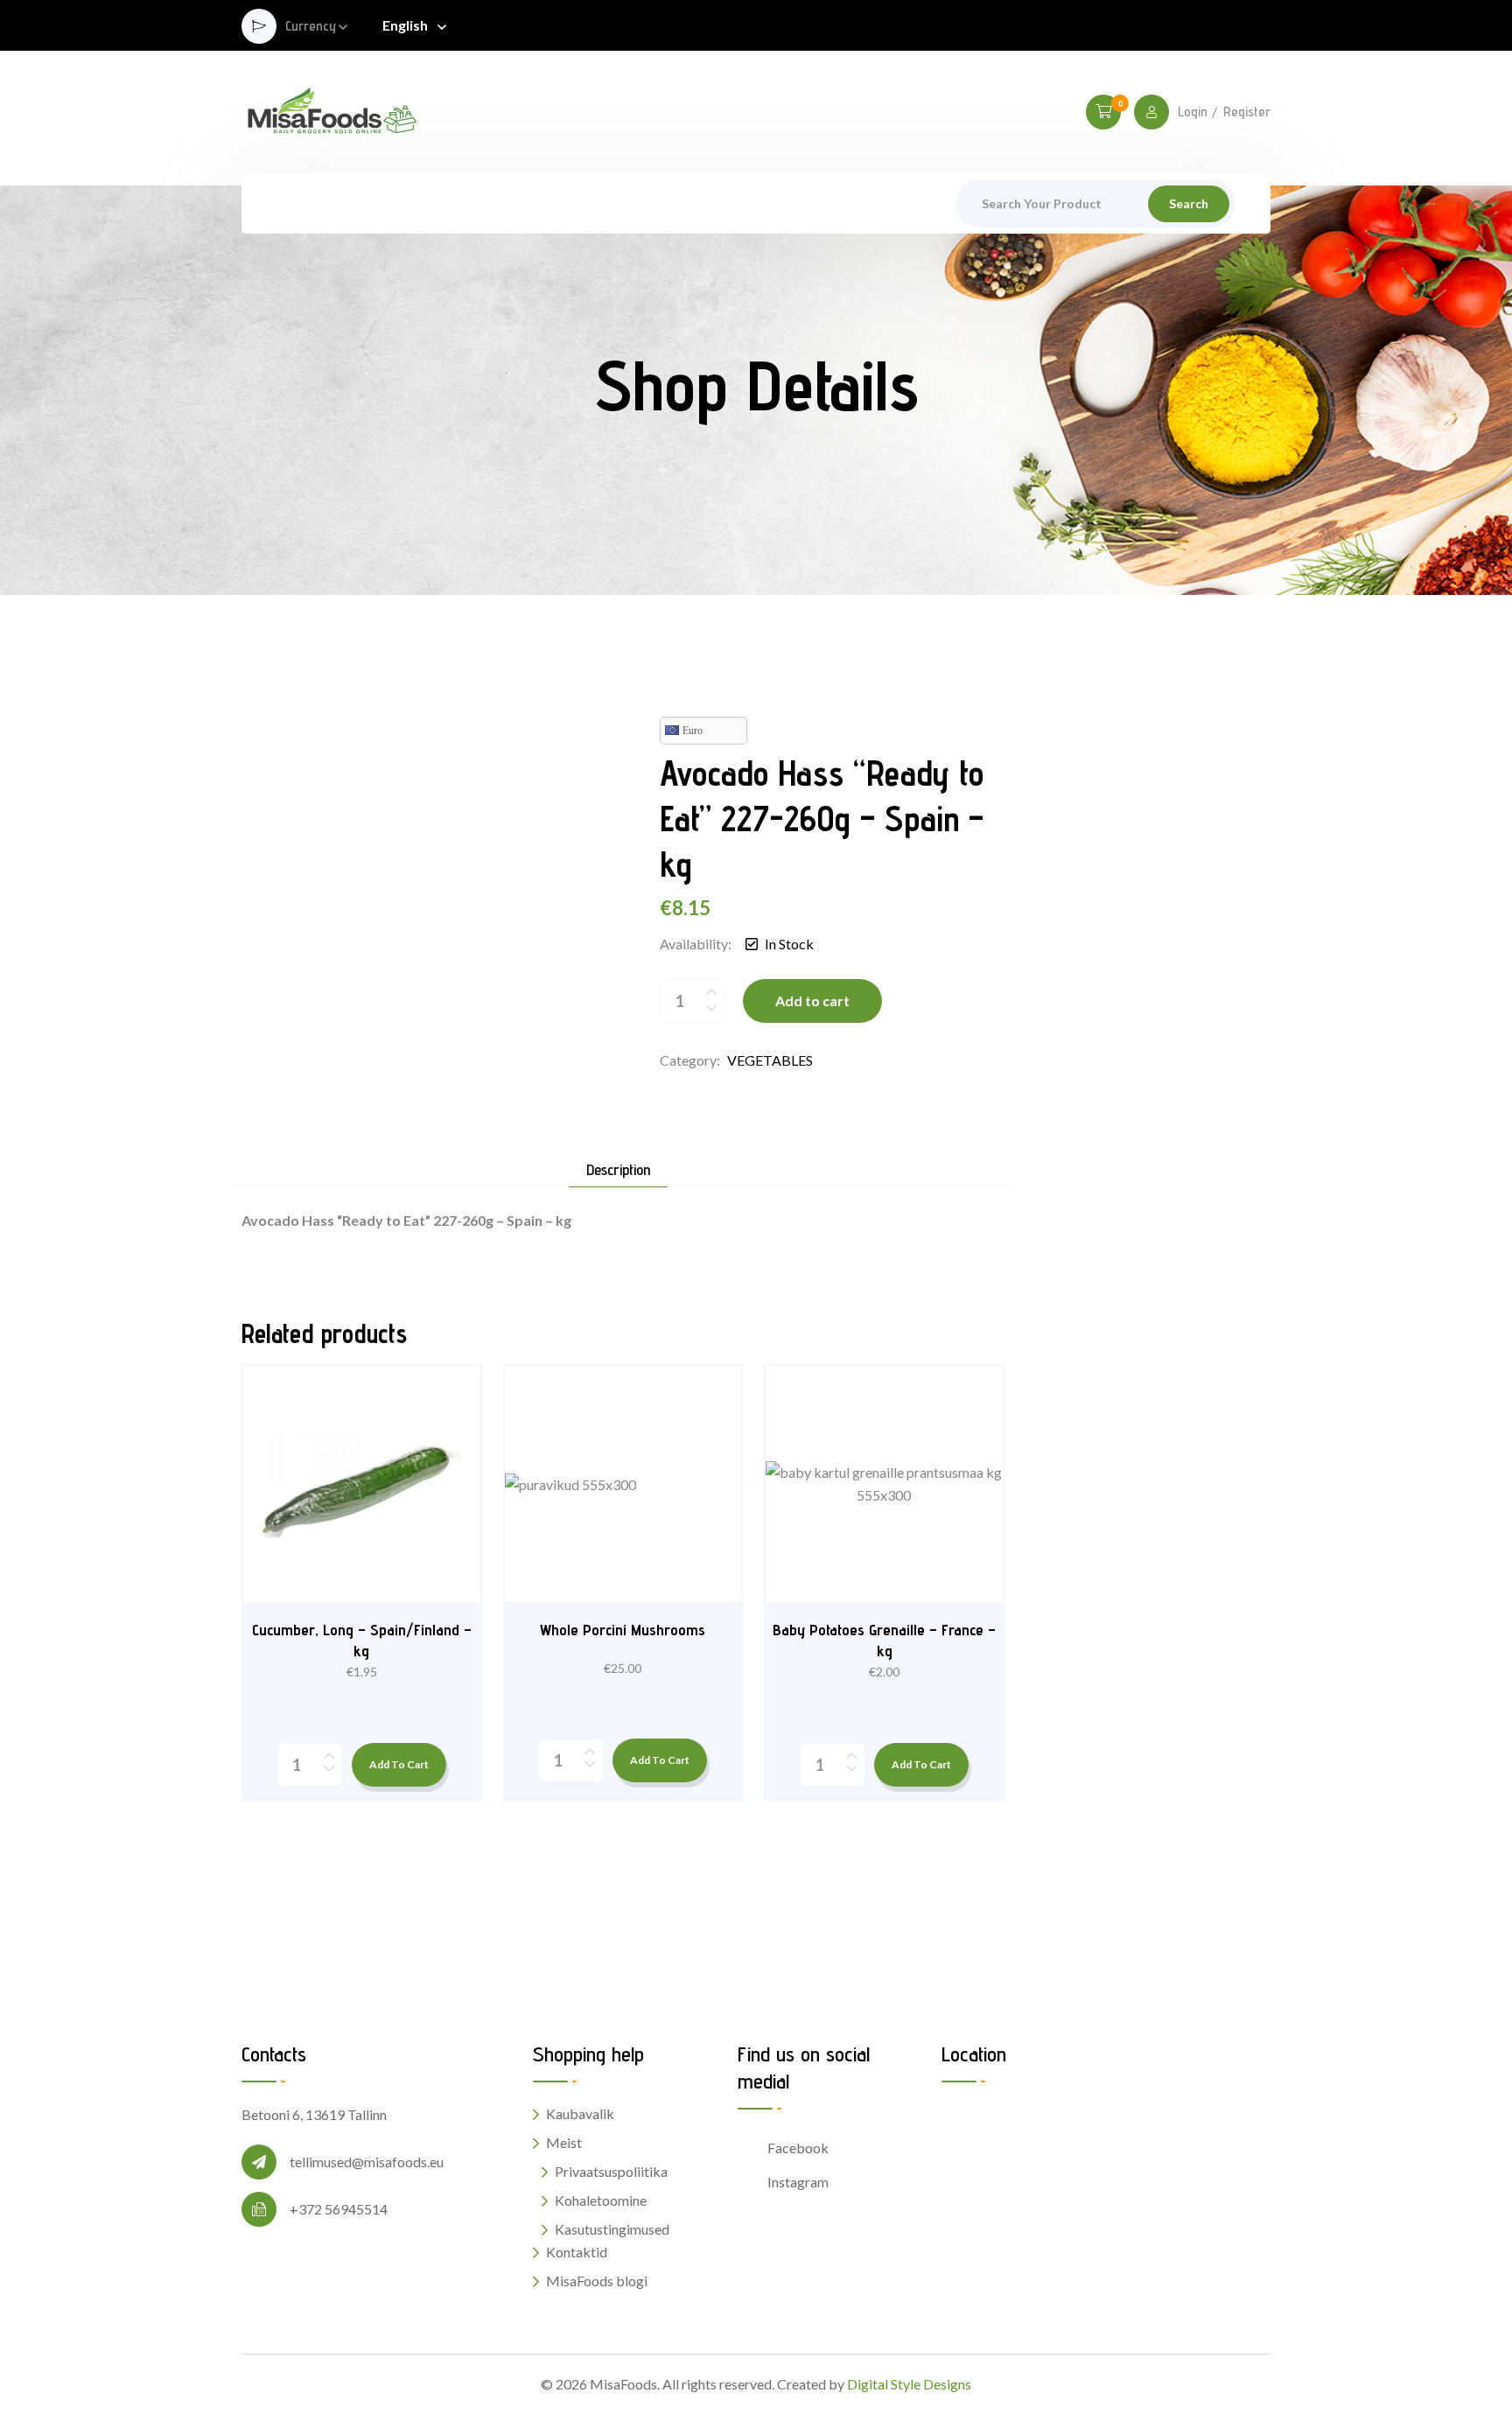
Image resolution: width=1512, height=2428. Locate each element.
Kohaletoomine (601, 2200)
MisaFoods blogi (597, 2281)
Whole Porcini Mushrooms (623, 1630)
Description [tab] (618, 1170)
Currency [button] (311, 27)
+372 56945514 (339, 2209)
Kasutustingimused (612, 2229)
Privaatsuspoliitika (611, 2171)
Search (1189, 203)
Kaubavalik (580, 2113)
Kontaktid (577, 2252)
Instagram (798, 2182)
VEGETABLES (770, 1060)
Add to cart (812, 1001)
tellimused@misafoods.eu (367, 2162)
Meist (564, 2142)
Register (1247, 112)
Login (1193, 112)
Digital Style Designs (909, 2384)
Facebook (798, 2148)
